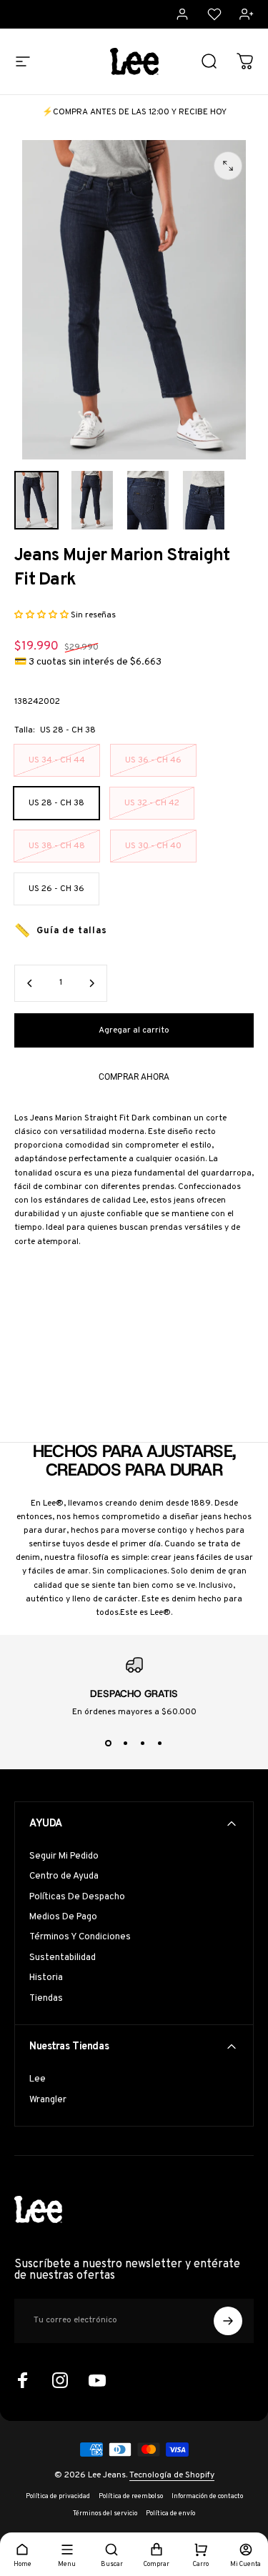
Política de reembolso (131, 2497)
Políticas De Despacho (77, 1897)
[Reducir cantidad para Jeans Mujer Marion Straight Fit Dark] (30, 983)
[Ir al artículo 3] (148, 501)
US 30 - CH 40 (153, 846)
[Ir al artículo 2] (92, 501)
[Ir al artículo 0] (36, 501)
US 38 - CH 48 (57, 846)
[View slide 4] (160, 1744)
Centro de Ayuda (64, 1876)
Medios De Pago (63, 1917)
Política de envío (170, 2514)
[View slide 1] (109, 1744)
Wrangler (48, 2100)
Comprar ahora (134, 1077)
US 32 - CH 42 (152, 803)
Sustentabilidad (63, 1958)
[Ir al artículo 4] (204, 501)
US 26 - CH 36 (56, 889)
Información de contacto (207, 2497)
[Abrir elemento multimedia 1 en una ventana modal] (228, 166)
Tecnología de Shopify (172, 2475)
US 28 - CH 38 (56, 803)
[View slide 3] (143, 1744)
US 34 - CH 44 (57, 760)
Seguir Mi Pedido (64, 1856)
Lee (38, 2079)
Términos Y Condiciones (80, 1937)
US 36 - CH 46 (153, 760)
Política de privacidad (58, 2497)
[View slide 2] (126, 1744)
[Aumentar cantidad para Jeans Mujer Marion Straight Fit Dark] (91, 983)
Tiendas (46, 1999)
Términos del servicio (105, 2514)
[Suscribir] (228, 2321)
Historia (46, 1978)
